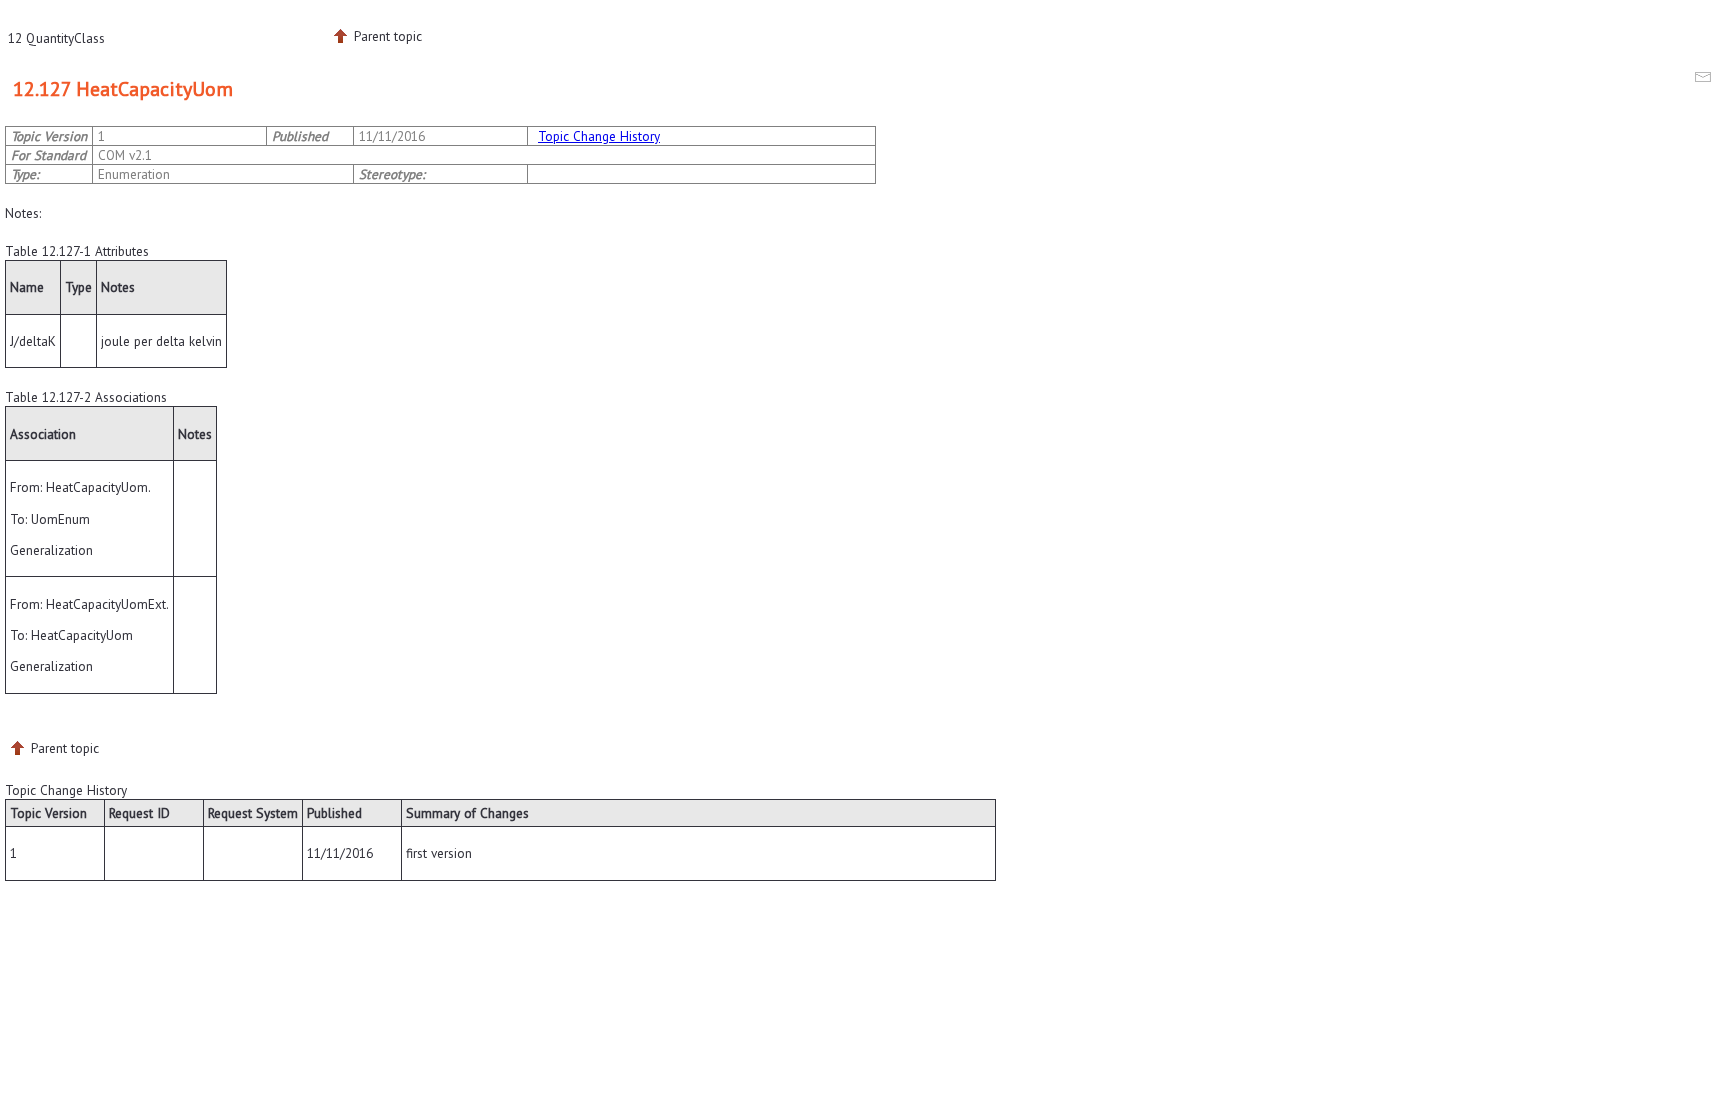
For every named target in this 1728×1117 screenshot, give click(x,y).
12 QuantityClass (56, 38)
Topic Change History (599, 136)
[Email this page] (1706, 80)
